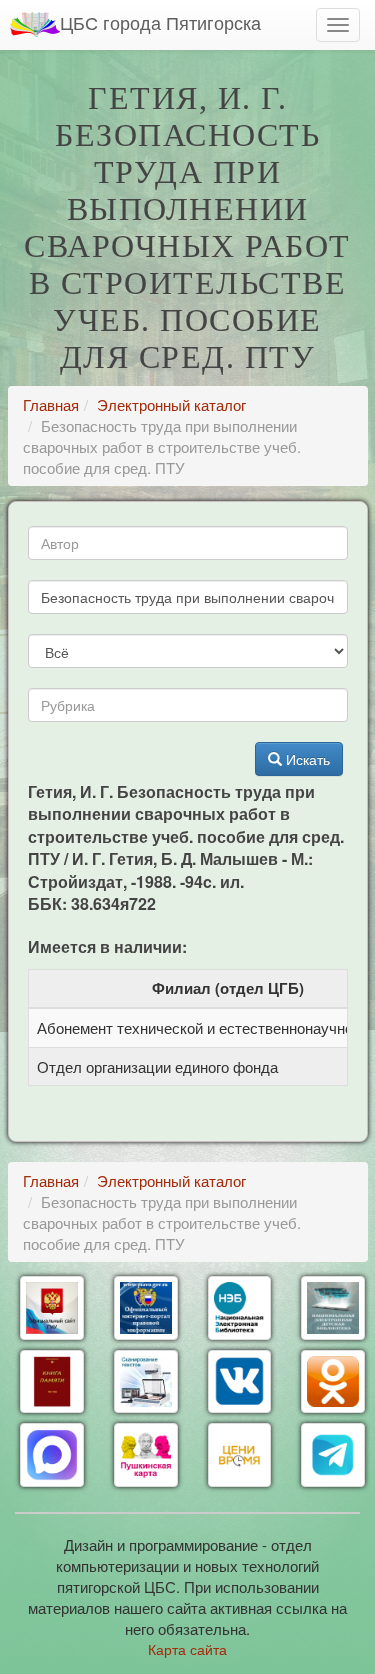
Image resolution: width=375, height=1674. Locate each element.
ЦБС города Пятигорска (160, 22)
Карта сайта (187, 1649)
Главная (51, 404)
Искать (306, 759)
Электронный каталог (171, 404)
